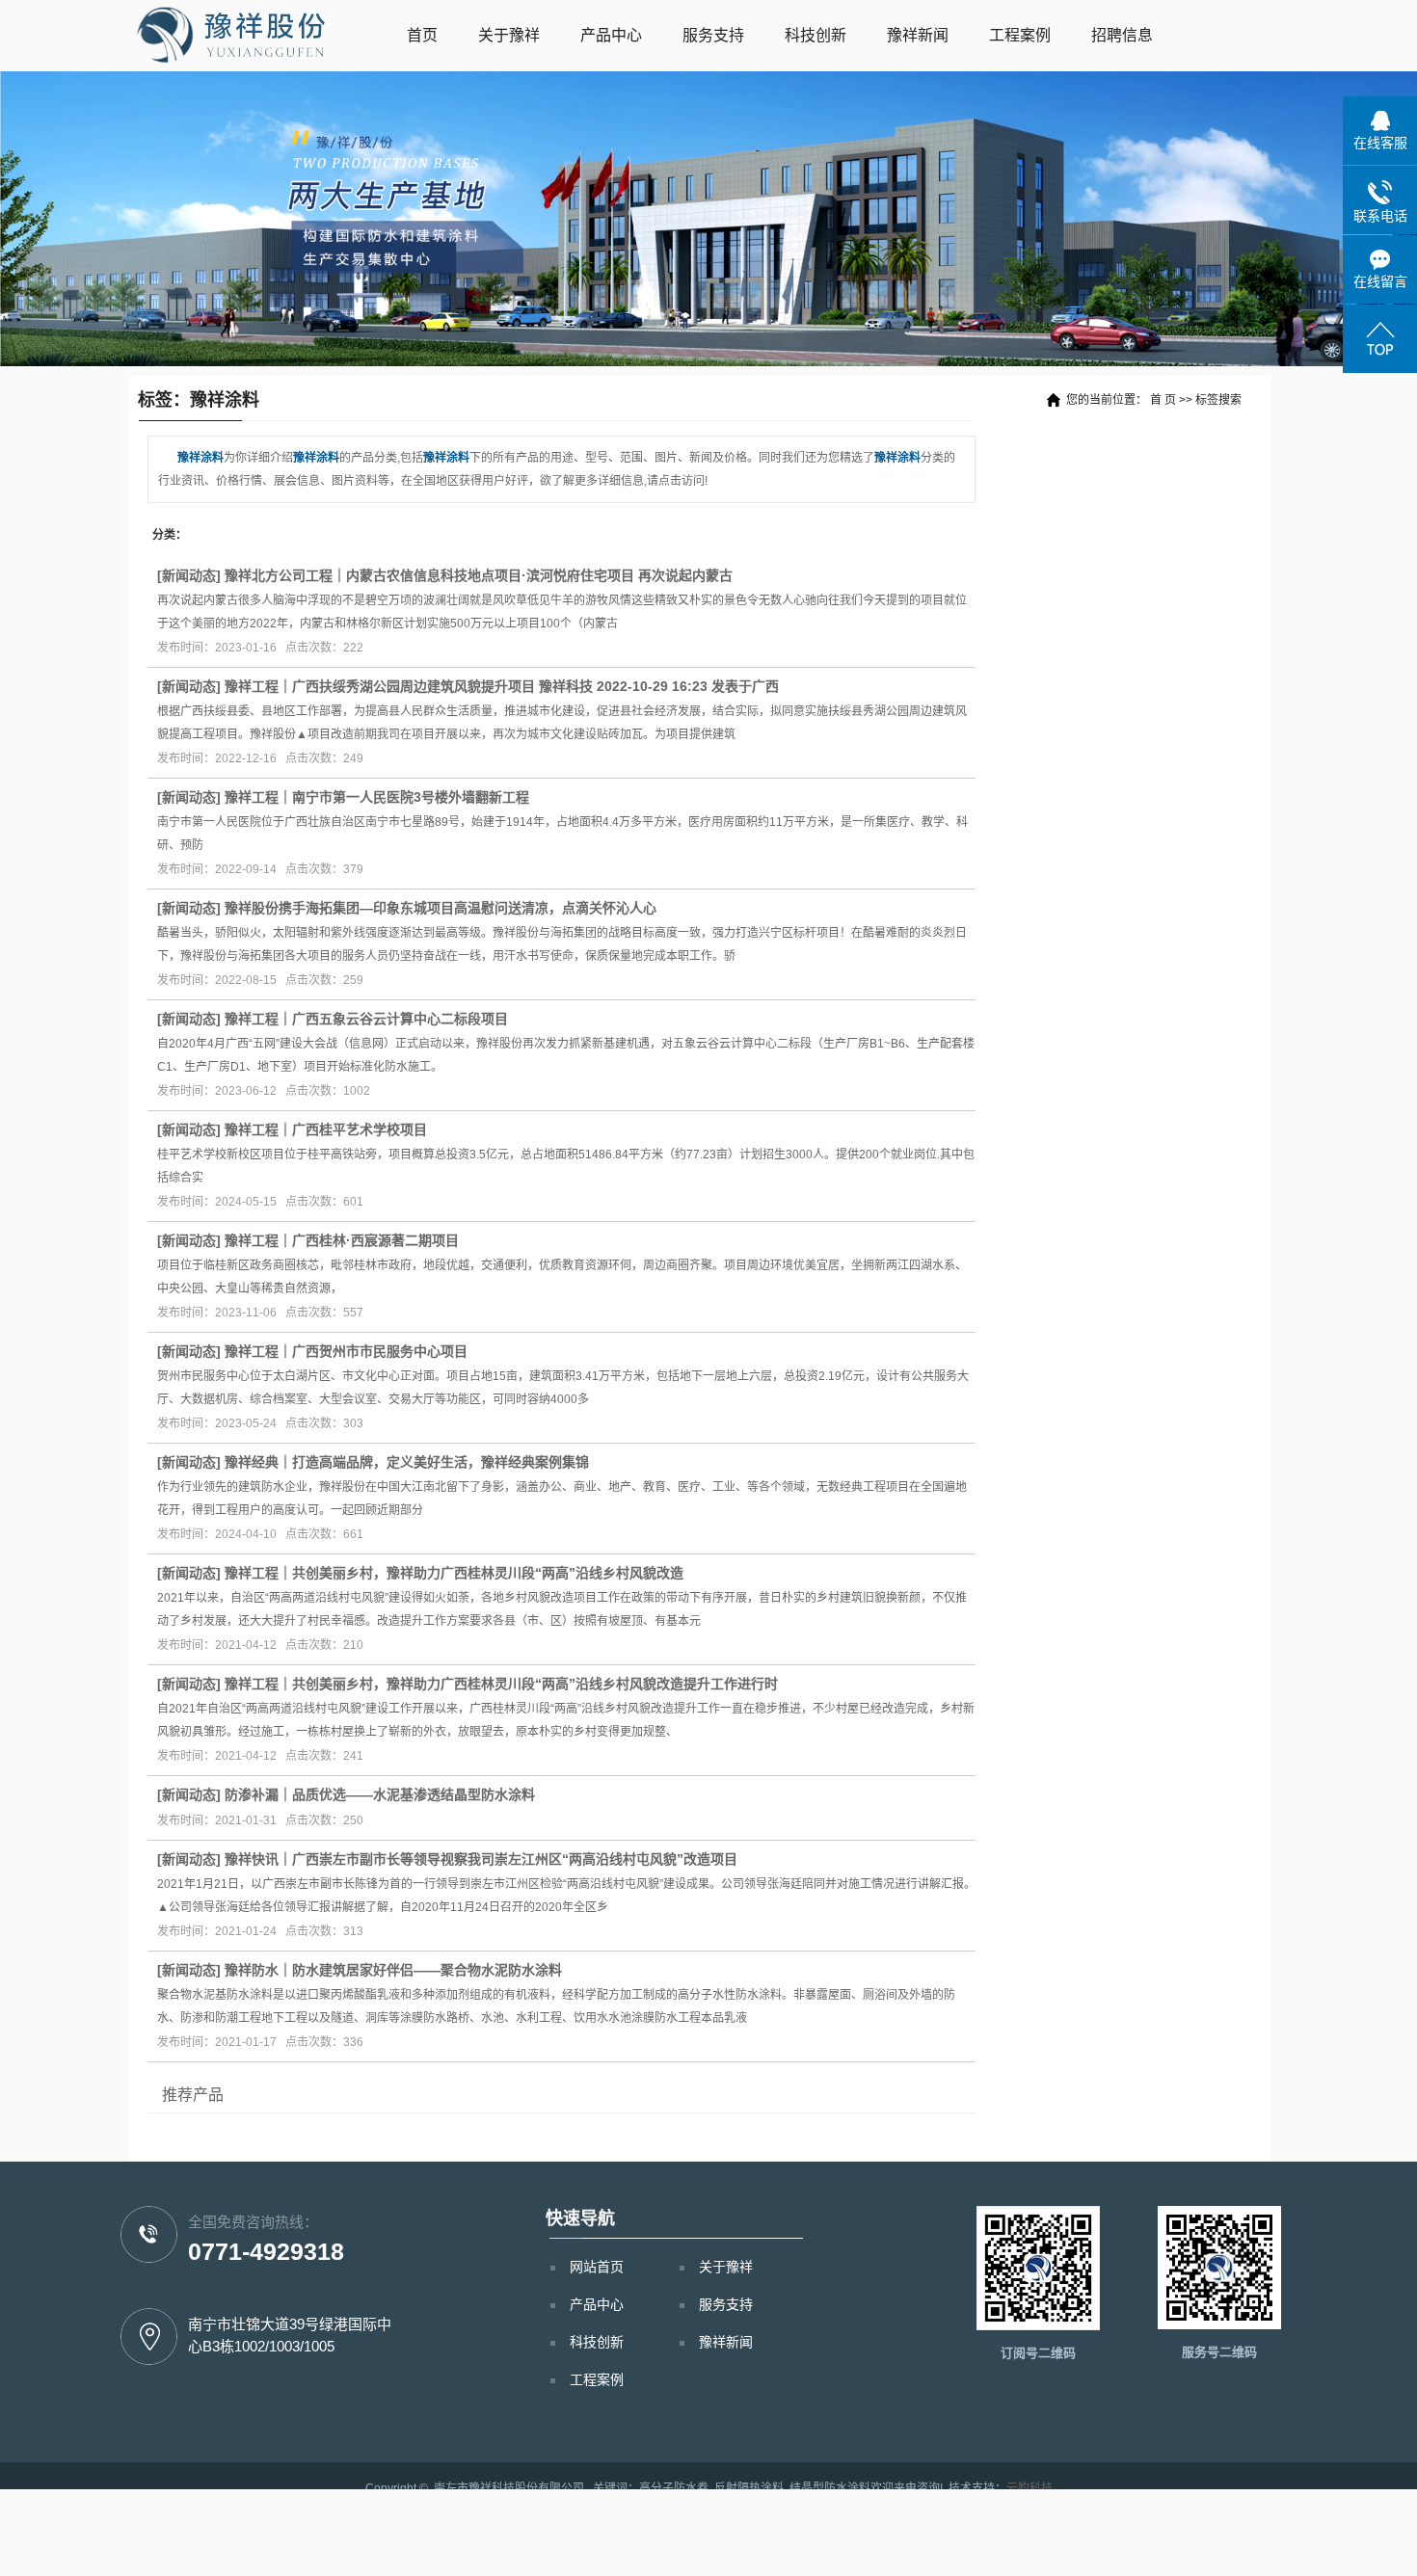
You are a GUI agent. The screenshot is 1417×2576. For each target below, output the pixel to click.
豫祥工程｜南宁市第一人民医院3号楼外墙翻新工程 (377, 797)
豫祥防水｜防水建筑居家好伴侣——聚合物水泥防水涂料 (393, 1970)
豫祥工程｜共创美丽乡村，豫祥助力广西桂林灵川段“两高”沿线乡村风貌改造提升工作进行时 (501, 1684)
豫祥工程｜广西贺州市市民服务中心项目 (346, 1351)
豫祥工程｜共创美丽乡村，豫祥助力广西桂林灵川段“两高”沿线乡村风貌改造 (454, 1573)
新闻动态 (189, 575)
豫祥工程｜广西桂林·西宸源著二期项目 (342, 1240)
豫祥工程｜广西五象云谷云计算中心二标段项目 (366, 1019)
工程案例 (1020, 35)
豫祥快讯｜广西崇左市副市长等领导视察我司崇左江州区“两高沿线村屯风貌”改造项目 (481, 1859)
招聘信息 (1122, 35)
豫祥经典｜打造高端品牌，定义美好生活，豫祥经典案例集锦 (407, 1462)
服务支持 (713, 35)
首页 (422, 35)
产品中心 (611, 35)
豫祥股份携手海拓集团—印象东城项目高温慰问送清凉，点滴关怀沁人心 (441, 908)
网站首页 (597, 2267)
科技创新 (815, 35)
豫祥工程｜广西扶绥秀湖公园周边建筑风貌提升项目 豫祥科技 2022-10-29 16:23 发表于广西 (502, 686)
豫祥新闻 (918, 35)
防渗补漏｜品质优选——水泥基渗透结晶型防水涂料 (380, 1794)
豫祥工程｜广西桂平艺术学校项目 (326, 1129)
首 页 (1163, 400)
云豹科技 (1029, 2488)
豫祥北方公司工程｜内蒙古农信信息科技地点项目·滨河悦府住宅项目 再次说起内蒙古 (479, 575)
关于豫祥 (509, 35)
